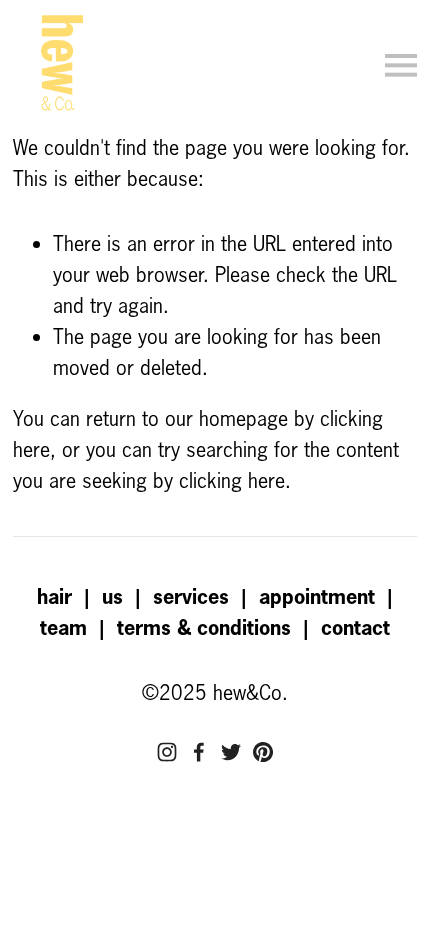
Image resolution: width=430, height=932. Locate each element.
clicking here (232, 480)
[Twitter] (231, 752)
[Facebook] (199, 752)
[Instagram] (167, 752)
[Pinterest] (263, 752)
